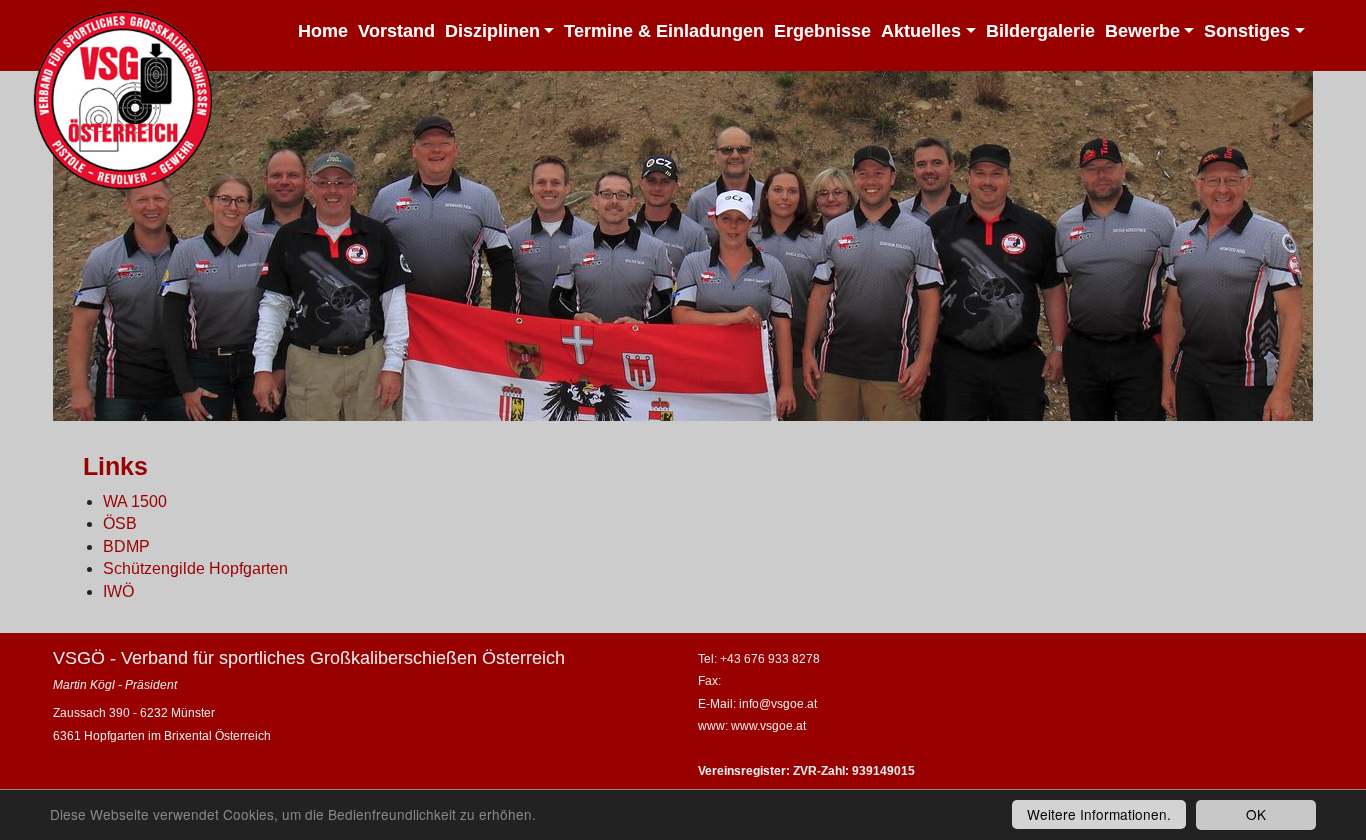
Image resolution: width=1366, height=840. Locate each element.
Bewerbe (1142, 31)
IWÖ (118, 591)
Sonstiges (1247, 31)
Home (323, 31)
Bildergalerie (1040, 31)
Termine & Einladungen (664, 31)
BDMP (126, 546)
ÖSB (120, 523)
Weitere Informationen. (1099, 814)
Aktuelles (921, 31)
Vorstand (396, 31)
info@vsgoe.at (778, 704)
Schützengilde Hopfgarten (195, 568)
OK (1256, 814)
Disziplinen (492, 31)
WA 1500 (135, 501)
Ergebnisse (822, 31)
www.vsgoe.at (768, 726)
